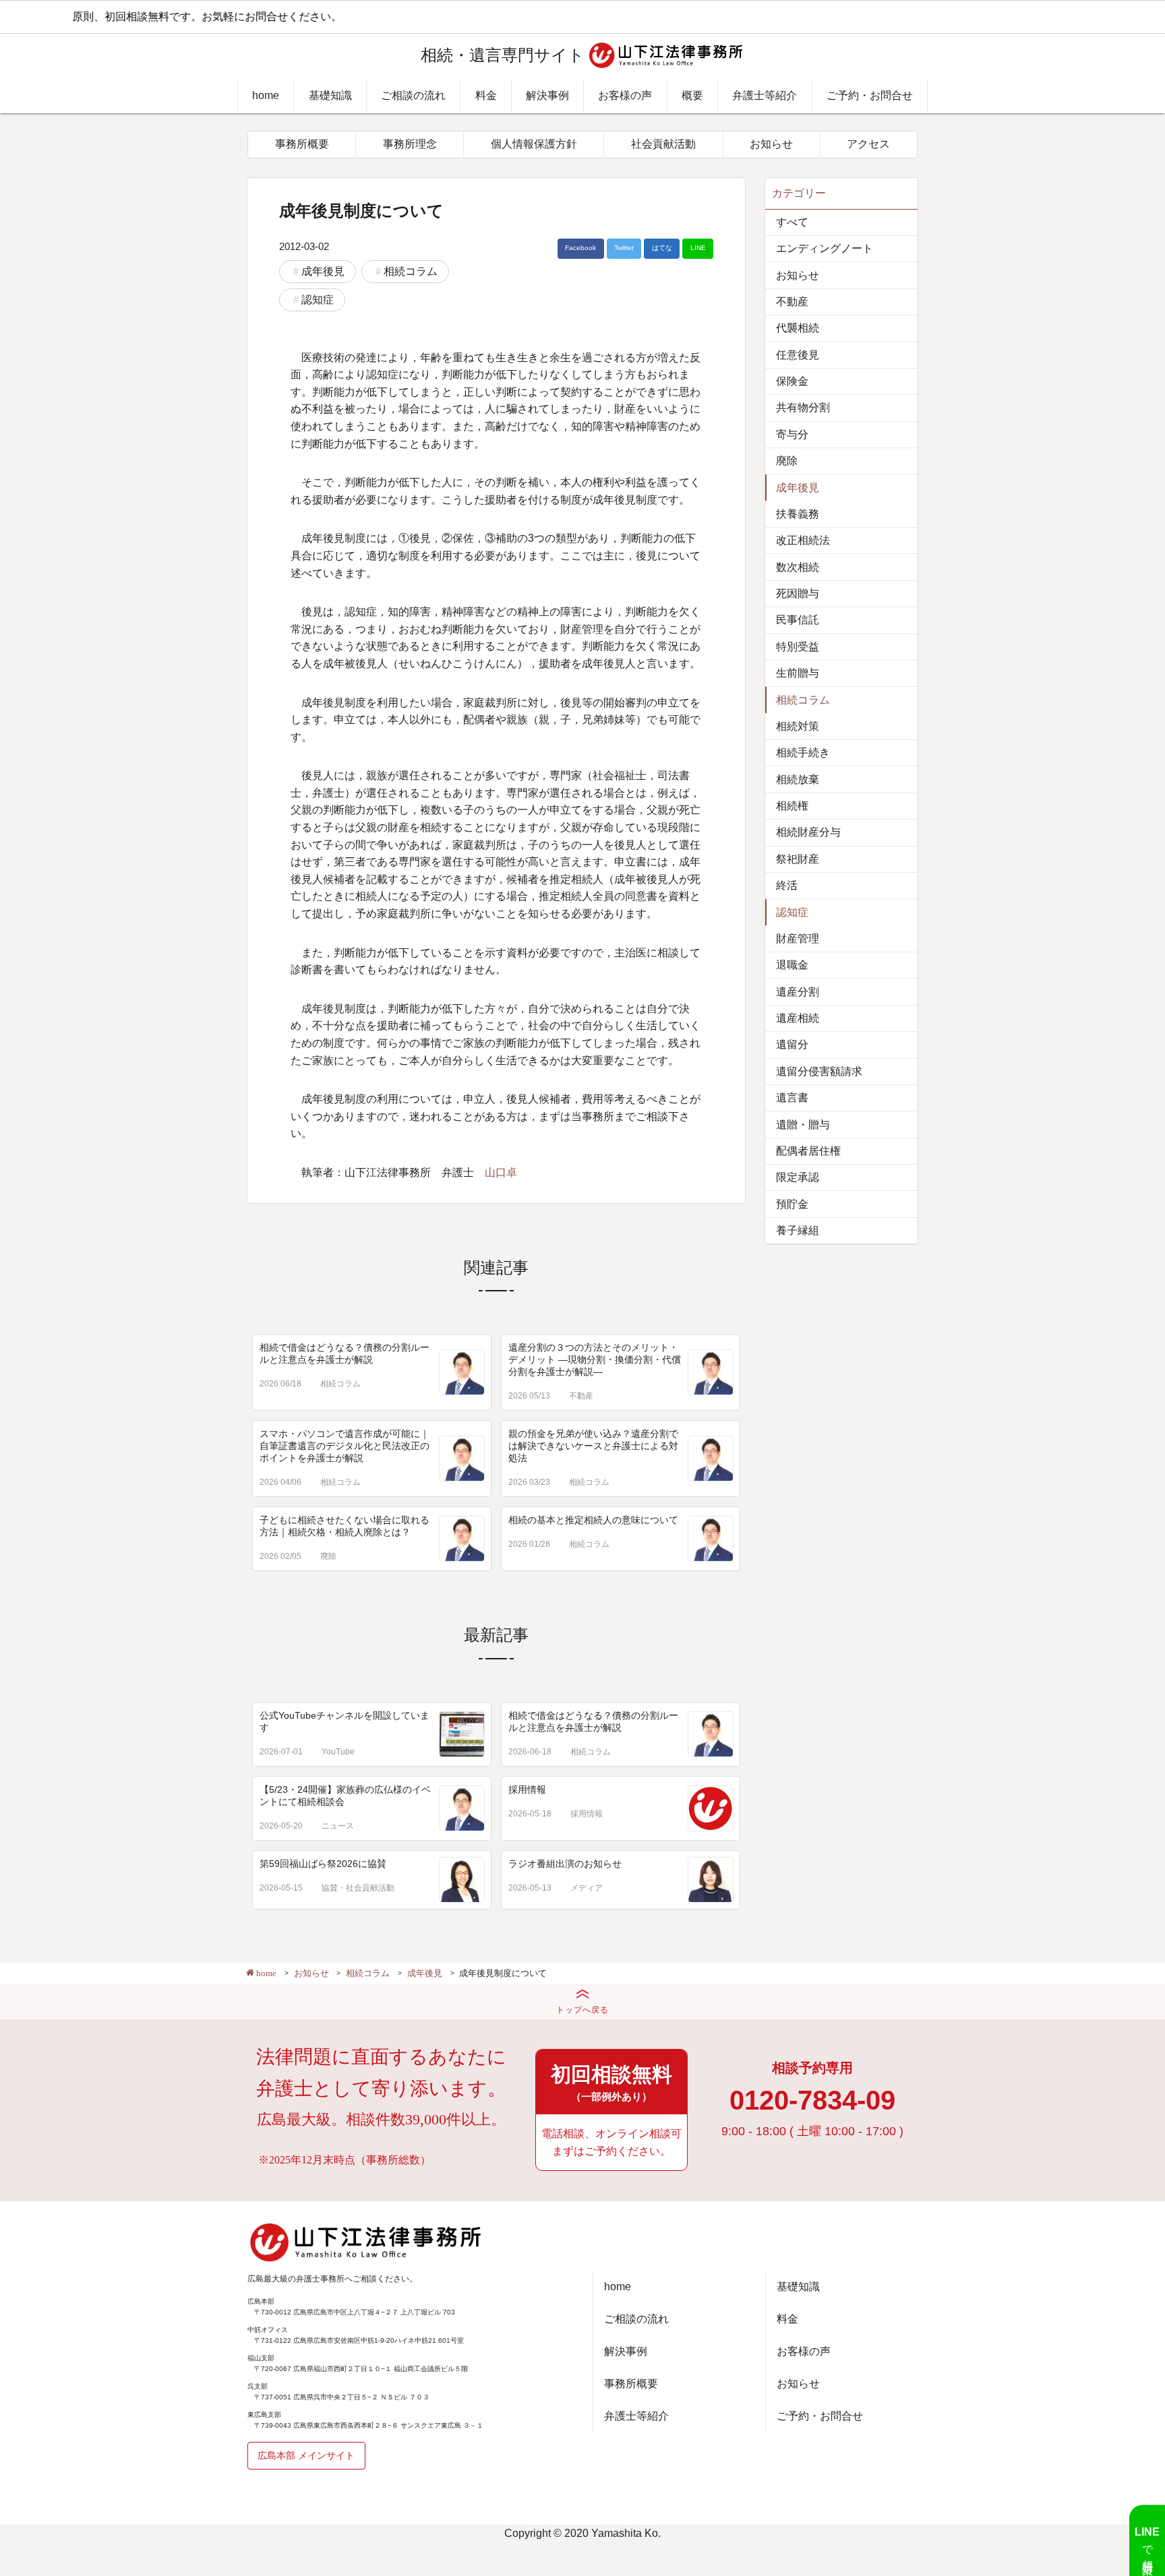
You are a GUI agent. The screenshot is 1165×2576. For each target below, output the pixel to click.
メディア (587, 1888)
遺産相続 (798, 1018)
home (266, 95)
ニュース (338, 1826)
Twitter (624, 248)
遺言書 (792, 1098)
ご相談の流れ (413, 95)
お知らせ (771, 144)
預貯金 (792, 1204)
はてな (662, 248)
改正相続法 (803, 540)
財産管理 (798, 939)
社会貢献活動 (663, 144)
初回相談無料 (611, 2083)
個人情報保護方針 (534, 144)
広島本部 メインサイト (306, 2455)
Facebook (580, 248)
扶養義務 (798, 514)
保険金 (792, 381)
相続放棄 (798, 779)
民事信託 (798, 620)
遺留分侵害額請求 (819, 1071)
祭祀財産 (798, 859)
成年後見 (323, 271)
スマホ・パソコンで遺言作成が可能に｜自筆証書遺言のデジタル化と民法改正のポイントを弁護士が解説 (345, 1446)
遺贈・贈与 (803, 1125)
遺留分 (792, 1044)
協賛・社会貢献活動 (358, 1888)
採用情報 (527, 1789)
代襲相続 (798, 328)
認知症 (318, 300)
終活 (787, 885)
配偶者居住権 (808, 1151)
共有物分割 (803, 407)
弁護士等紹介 (765, 95)
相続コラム (411, 271)
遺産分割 (798, 992)
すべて (792, 222)
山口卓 (501, 1172)
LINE (698, 248)
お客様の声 (625, 95)
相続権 (792, 806)
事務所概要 (302, 144)
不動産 (581, 1396)
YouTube (338, 1752)
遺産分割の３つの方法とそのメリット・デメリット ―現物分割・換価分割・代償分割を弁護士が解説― (595, 1359)
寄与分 (792, 434)
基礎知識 (330, 95)
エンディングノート (825, 248)
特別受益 (798, 647)
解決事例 (547, 95)
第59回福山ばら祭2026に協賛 (323, 1864)
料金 (486, 95)
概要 (692, 95)
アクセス (868, 144)
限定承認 (798, 1177)
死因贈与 (798, 593)
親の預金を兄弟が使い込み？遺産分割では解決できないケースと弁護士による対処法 (593, 1446)
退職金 (792, 965)
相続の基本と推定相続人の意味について (593, 1520)
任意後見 (798, 355)
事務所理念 (410, 144)
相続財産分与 (808, 832)
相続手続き (803, 753)
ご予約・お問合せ (870, 95)
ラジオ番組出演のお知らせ (565, 1864)
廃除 (328, 1556)
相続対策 (798, 726)
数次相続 (798, 567)
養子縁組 (798, 1230)
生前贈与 (798, 673)
